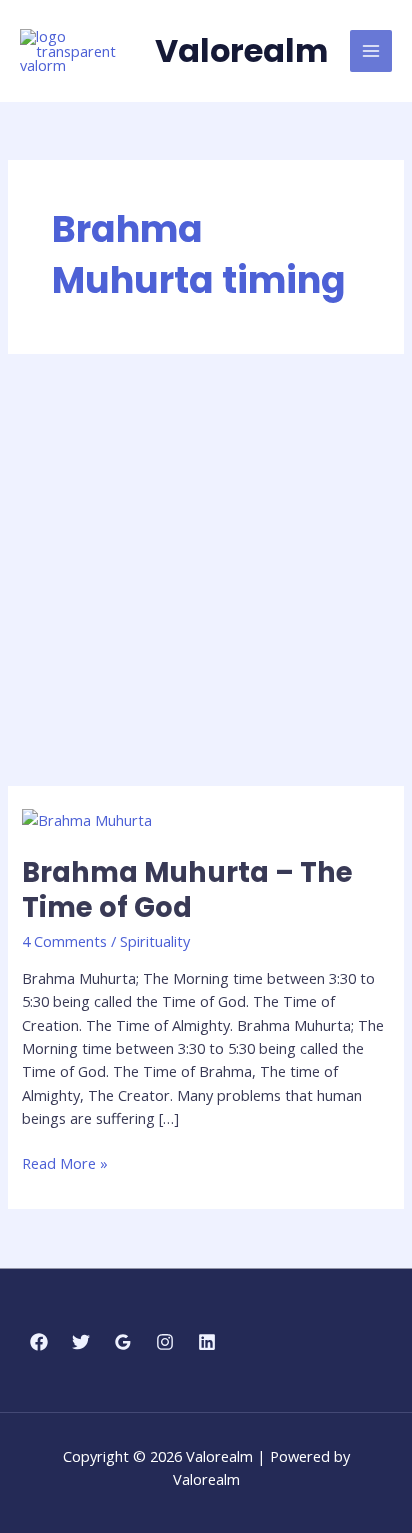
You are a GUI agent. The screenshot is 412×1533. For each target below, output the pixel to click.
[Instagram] (165, 1342)
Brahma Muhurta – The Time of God (187, 890)
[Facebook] (39, 1342)
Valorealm (241, 50)
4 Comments (64, 941)
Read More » (65, 1162)
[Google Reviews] (123, 1342)
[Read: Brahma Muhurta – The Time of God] (87, 819)
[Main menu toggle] (371, 51)
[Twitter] (81, 1342)
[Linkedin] (207, 1342)
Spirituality (155, 941)
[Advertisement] (206, 570)
